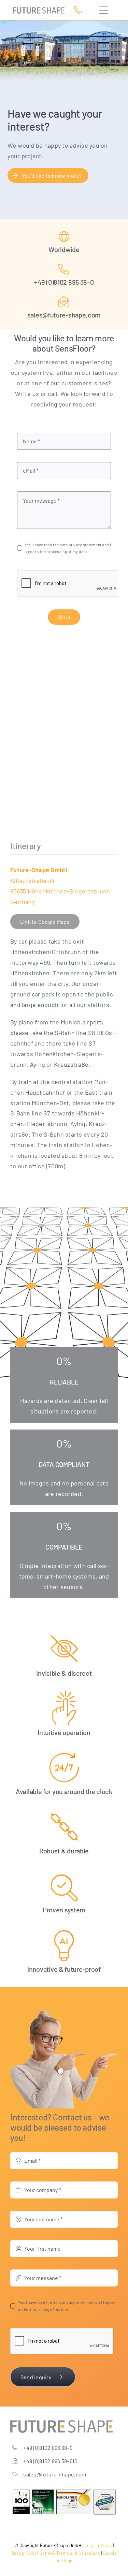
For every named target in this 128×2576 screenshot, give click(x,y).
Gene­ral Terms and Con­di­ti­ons (70, 2553)
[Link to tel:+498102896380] (80, 10)
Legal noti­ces (98, 2545)
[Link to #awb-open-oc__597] (105, 10)
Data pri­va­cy (24, 2553)
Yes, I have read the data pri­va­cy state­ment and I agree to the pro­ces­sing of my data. (68, 548)
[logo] (39, 10)
